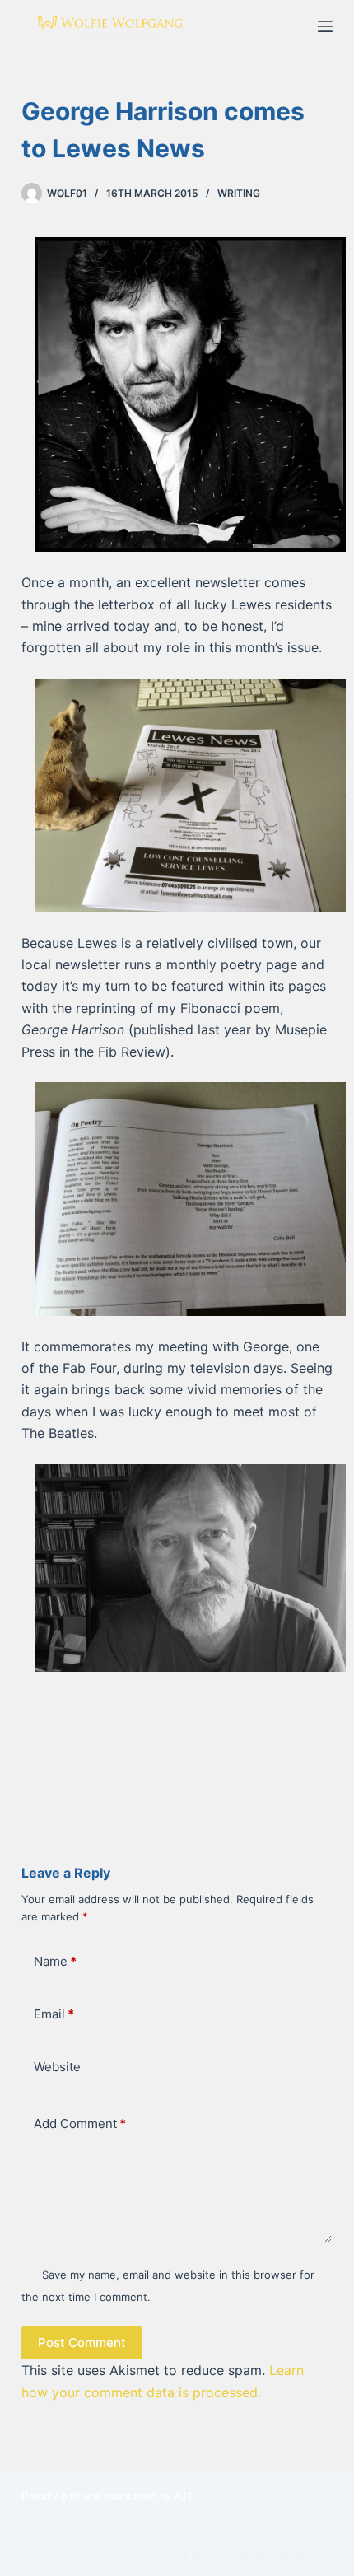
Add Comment (80, 2123)
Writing (239, 193)
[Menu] (325, 26)
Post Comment (82, 2343)
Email (54, 2014)
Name (55, 1961)
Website (57, 2067)
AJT (184, 2497)
